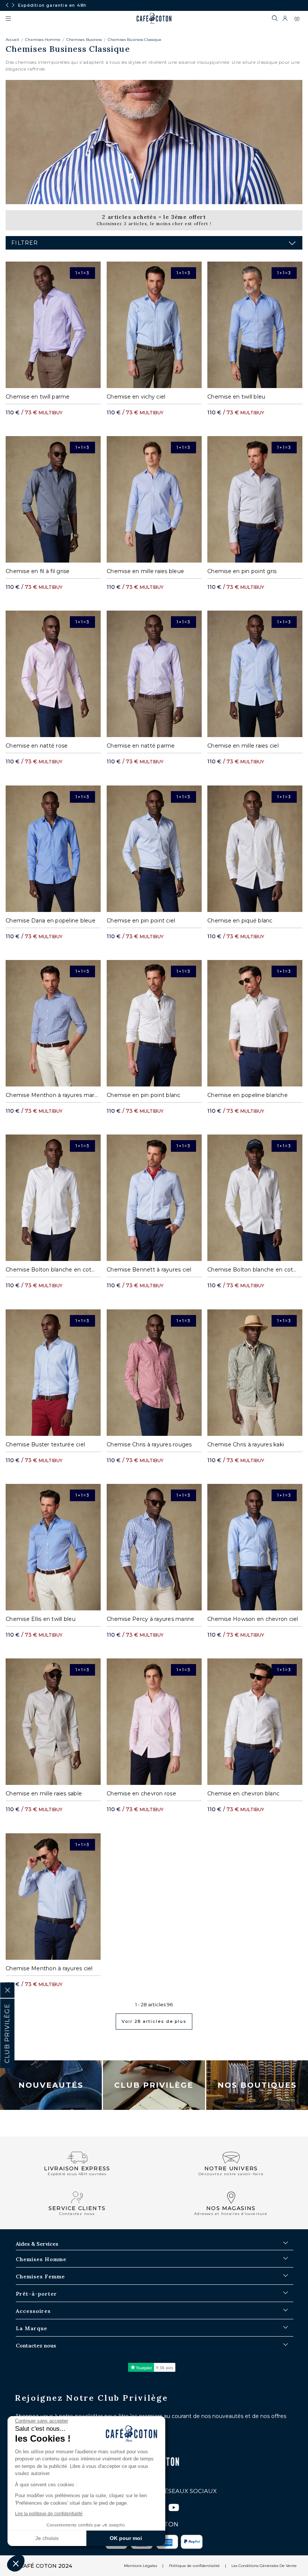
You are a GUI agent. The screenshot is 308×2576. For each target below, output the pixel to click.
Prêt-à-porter (36, 2294)
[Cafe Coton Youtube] (174, 2509)
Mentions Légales (140, 2566)
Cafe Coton (154, 18)
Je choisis (47, 2538)
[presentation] (7, 5)
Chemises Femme (40, 2277)
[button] (16, 2563)
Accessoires (33, 2311)
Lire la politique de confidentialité (49, 2514)
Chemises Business (84, 40)
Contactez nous (36, 2346)
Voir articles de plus (154, 2021)
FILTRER (25, 243)
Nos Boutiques (257, 2085)
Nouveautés (51, 2085)
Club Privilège (154, 2085)
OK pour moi (126, 2538)
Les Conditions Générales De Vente (264, 2566)
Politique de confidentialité (194, 2566)
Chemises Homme (43, 40)
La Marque (32, 2328)
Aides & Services (37, 2244)
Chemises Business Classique (135, 40)
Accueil (12, 40)
